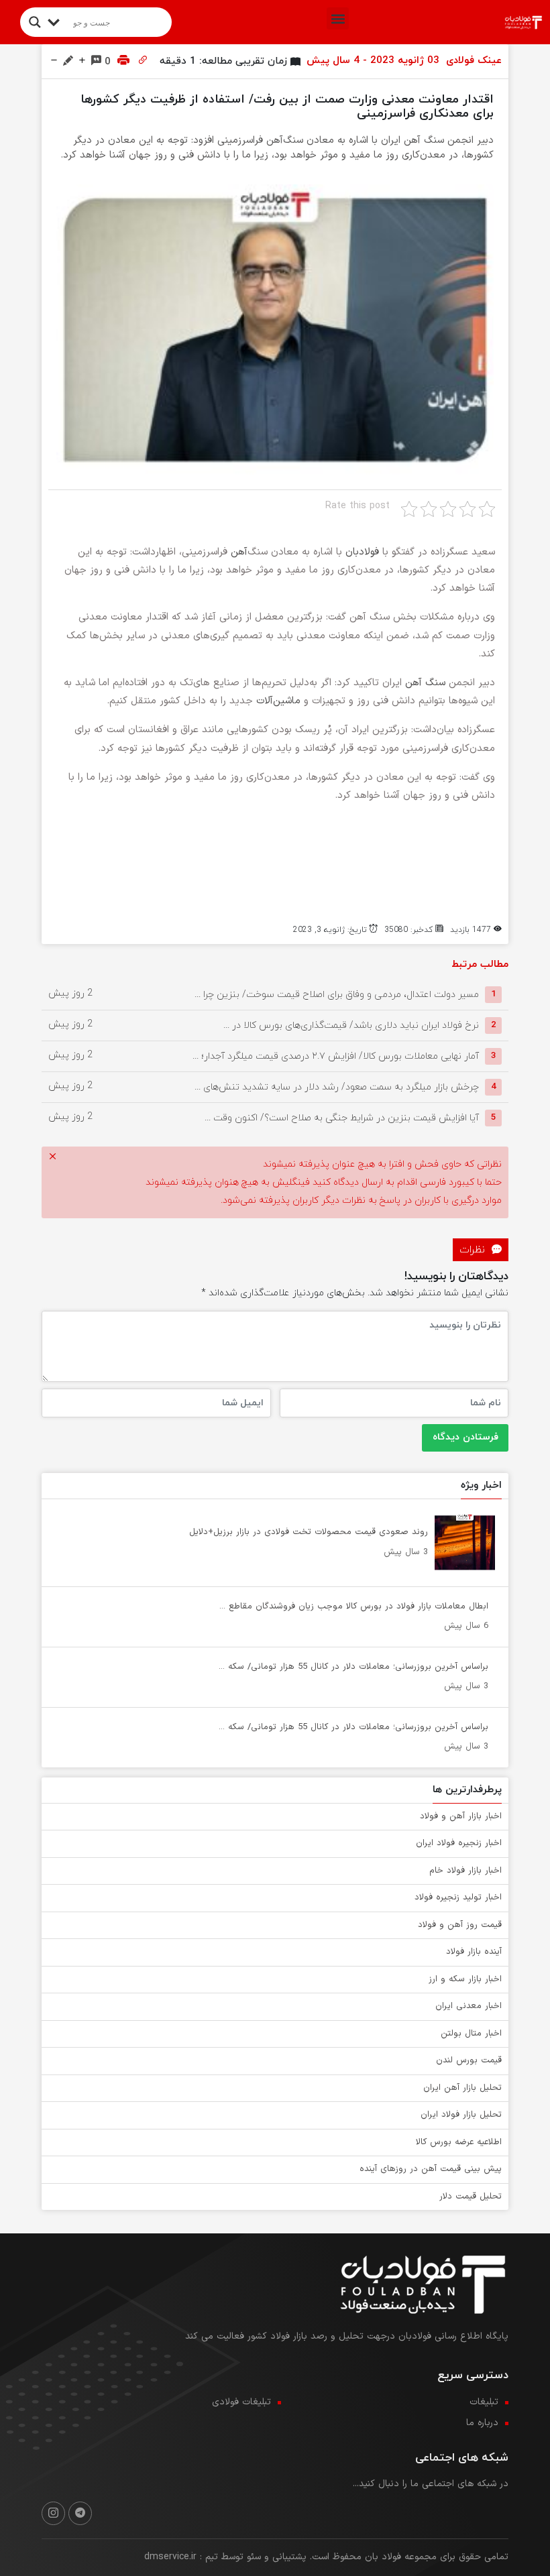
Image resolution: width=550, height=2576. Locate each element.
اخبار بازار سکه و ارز (465, 1979)
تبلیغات (484, 2402)
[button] (338, 18)
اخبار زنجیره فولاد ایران (459, 1843)
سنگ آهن (425, 683)
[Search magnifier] (35, 22)
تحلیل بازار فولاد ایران (461, 2115)
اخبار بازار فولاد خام (465, 1871)
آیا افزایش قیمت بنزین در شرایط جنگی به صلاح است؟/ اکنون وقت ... (342, 1117)
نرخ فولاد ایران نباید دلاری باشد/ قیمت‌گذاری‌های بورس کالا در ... (351, 1025)
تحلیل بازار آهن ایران (462, 2088)
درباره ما (482, 2423)
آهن (239, 552)
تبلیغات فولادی (241, 2402)
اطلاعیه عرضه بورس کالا (459, 2142)
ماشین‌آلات (278, 701)
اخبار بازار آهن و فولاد (461, 1816)
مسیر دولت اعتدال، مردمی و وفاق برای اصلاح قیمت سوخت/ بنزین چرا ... (337, 994)
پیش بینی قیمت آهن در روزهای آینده (431, 2169)
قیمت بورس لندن (469, 2060)
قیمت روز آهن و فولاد (460, 1925)
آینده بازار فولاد (474, 1952)
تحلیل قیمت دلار (471, 2197)
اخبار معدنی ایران (469, 2006)
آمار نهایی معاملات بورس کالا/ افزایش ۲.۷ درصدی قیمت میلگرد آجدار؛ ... (336, 1056)
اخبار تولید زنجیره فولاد (458, 1897)
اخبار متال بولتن (471, 2034)
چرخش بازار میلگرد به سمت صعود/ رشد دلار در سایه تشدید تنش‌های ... (337, 1087)
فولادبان (362, 552)
